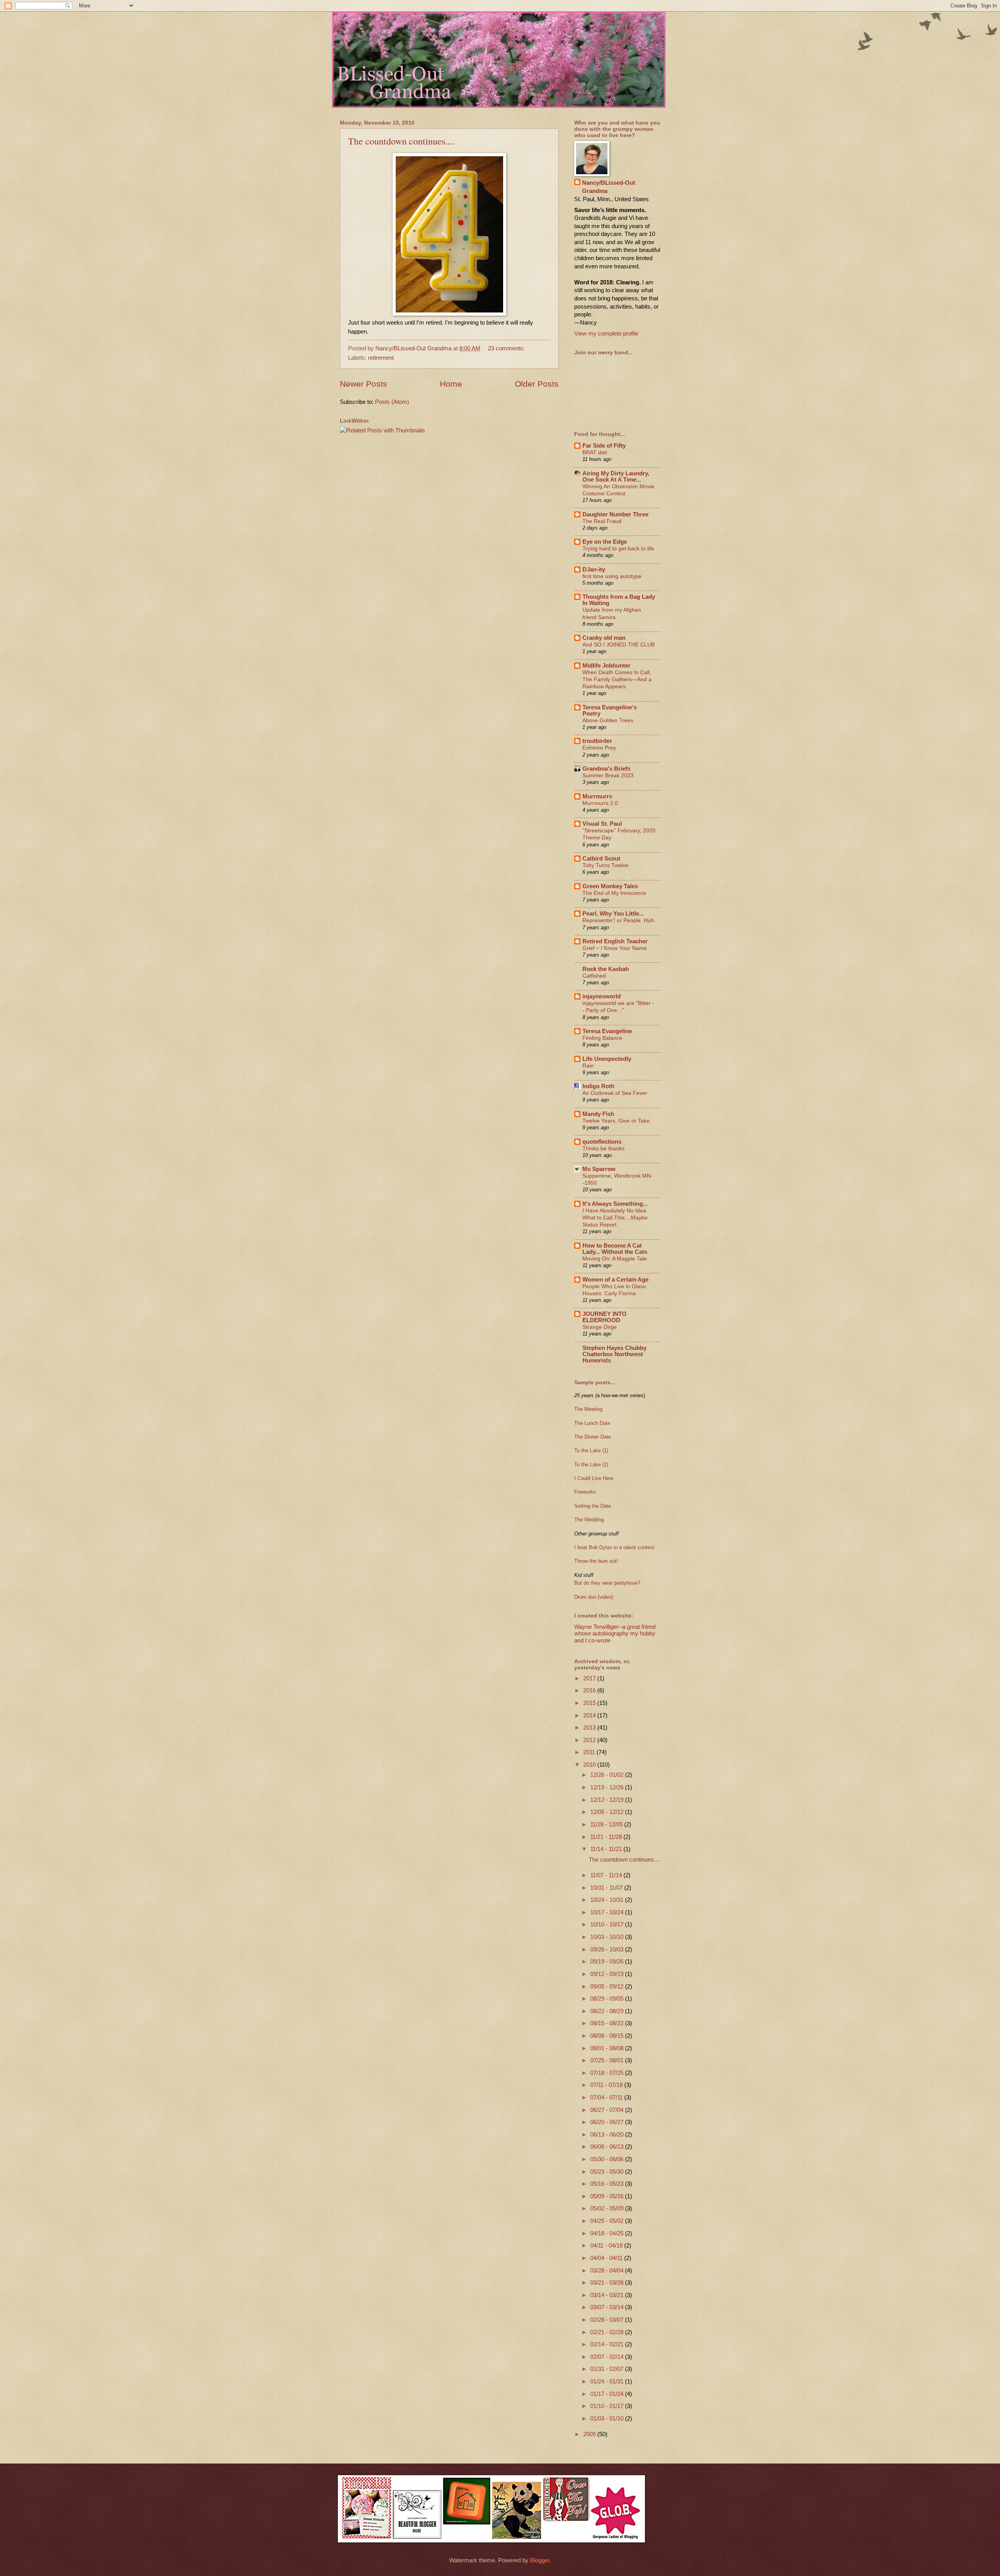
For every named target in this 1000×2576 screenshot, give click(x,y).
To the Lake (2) (591, 1465)
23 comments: (507, 348)
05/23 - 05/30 (608, 2172)
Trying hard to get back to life (618, 548)
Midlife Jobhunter (606, 666)
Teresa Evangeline (607, 1031)
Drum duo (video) (594, 1597)
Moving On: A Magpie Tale (615, 1259)
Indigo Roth (598, 1086)
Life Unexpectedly (607, 1059)
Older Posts (537, 384)
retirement (381, 358)
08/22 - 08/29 (608, 2011)
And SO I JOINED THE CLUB (619, 644)
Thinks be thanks (604, 1148)
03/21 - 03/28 (608, 2283)
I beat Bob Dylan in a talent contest (614, 1547)
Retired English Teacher (615, 941)
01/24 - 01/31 (608, 2381)
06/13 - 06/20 (608, 2135)
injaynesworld (602, 996)
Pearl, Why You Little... (613, 914)
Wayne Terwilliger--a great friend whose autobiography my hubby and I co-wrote (615, 1634)
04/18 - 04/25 (608, 2233)
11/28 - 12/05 (607, 1824)
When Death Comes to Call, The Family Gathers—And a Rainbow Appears (617, 679)
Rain (588, 1066)
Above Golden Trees (608, 720)
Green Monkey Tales (610, 886)
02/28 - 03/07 (608, 2320)
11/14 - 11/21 (607, 1849)
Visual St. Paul (602, 824)
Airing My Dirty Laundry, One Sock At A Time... (616, 477)
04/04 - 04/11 (607, 2258)
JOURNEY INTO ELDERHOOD (604, 1317)
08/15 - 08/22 (608, 2023)
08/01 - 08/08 (608, 2048)
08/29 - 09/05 (608, 1999)
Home (451, 384)
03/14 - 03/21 (608, 2295)
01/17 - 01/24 (608, 2394)
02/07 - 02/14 (608, 2357)
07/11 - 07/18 (607, 2085)
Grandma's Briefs (606, 769)
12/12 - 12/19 (608, 1800)
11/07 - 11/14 (607, 1875)
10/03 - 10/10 (608, 1937)
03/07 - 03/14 (608, 2307)
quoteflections (602, 1142)
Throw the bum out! (596, 1561)
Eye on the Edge (605, 542)
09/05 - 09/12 (608, 1987)
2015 (590, 1703)
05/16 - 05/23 (608, 2184)
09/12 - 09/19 (608, 1974)
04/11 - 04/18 (607, 2246)
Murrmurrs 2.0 (600, 803)
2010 (590, 1765)
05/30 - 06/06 (608, 2159)
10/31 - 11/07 (607, 1888)
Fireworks (585, 1492)
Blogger (540, 2560)
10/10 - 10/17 (608, 1924)
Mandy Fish (598, 1114)
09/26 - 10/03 (608, 1949)
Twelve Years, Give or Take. (617, 1121)
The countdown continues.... (401, 141)
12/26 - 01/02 (608, 1775)
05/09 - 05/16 (608, 2196)
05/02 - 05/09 (608, 2208)
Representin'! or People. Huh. (619, 920)
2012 (590, 1740)
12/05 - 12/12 (608, 1812)
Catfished (594, 976)
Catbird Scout (601, 859)
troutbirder (597, 741)
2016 (590, 1691)
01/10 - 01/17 (608, 2406)
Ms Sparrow (599, 1169)
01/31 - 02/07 (608, 2369)
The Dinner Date (593, 1437)
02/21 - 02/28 (608, 2332)
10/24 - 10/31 (608, 1900)
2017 (590, 1678)
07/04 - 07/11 (607, 2098)
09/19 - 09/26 (608, 1962)
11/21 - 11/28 (607, 1837)
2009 (590, 2434)
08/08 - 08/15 (608, 2036)
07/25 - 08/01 (608, 2060)
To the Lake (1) (591, 1450)
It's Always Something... (615, 1204)
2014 (590, 1716)
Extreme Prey (599, 748)
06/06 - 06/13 (608, 2147)
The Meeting (588, 1409)
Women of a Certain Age (615, 1280)
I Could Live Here (594, 1478)
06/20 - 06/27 (608, 2122)
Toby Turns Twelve (605, 865)
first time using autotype (612, 576)
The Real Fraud (602, 521)
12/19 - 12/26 (608, 1787)
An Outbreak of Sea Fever (615, 1093)
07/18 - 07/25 (608, 2073)
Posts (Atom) (392, 402)
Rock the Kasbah (606, 969)
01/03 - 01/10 (608, 2419)
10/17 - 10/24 (608, 1912)
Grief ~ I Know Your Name (615, 948)
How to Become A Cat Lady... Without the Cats (615, 1249)
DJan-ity (594, 569)
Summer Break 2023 (608, 775)
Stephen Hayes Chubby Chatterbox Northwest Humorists (614, 1354)
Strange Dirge (600, 1327)
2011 (590, 1752)
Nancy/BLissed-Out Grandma (609, 187)
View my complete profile (606, 334)
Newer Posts (363, 384)
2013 (590, 1728)
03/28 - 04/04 (608, 2271)
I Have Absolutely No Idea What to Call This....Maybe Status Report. (615, 1217)
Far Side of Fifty (604, 446)
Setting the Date (593, 1506)
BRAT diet (595, 452)
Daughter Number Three (615, 514)
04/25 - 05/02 (608, 2221)
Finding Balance (602, 1038)
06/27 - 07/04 (608, 2110)
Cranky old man (604, 638)
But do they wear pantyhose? (607, 1583)
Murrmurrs (597, 796)
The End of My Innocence (614, 893)
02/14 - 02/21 (608, 2344)
